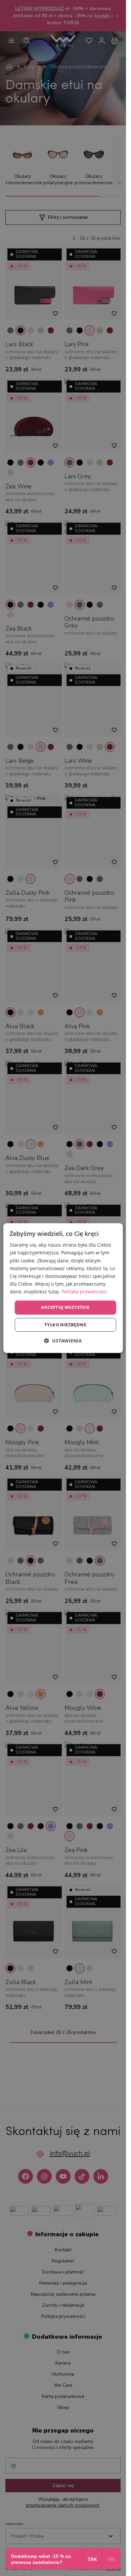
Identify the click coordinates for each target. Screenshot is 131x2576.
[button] (63, 1341)
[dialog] (63, 1288)
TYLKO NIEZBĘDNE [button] (65, 1325)
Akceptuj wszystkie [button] (65, 1307)
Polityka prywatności (84, 1292)
